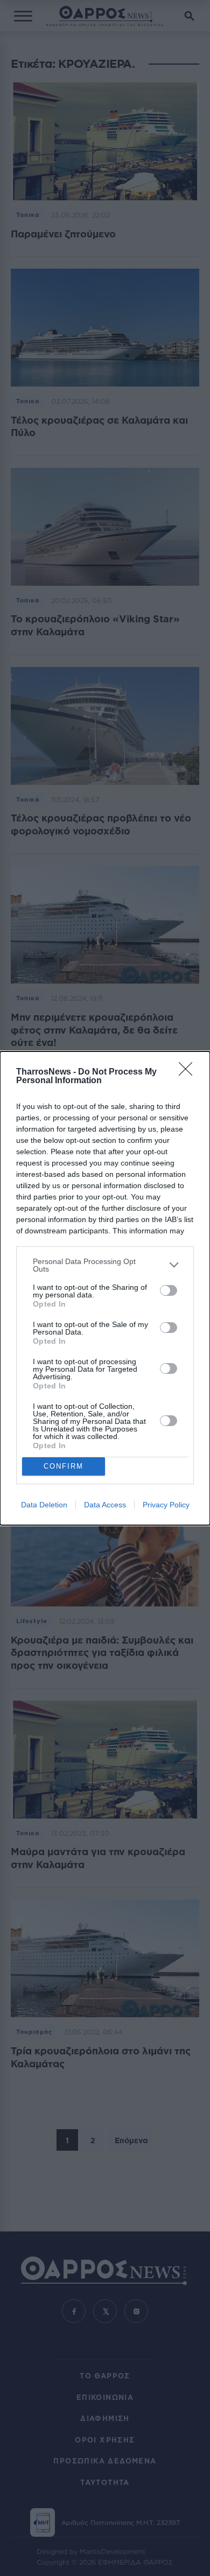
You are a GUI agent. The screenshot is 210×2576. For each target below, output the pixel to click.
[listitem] (105, 1265)
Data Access (105, 1505)
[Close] (189, 1072)
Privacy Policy (166, 1505)
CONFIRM (64, 1466)
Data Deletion (44, 1505)
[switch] (169, 1290)
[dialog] (105, 1288)
